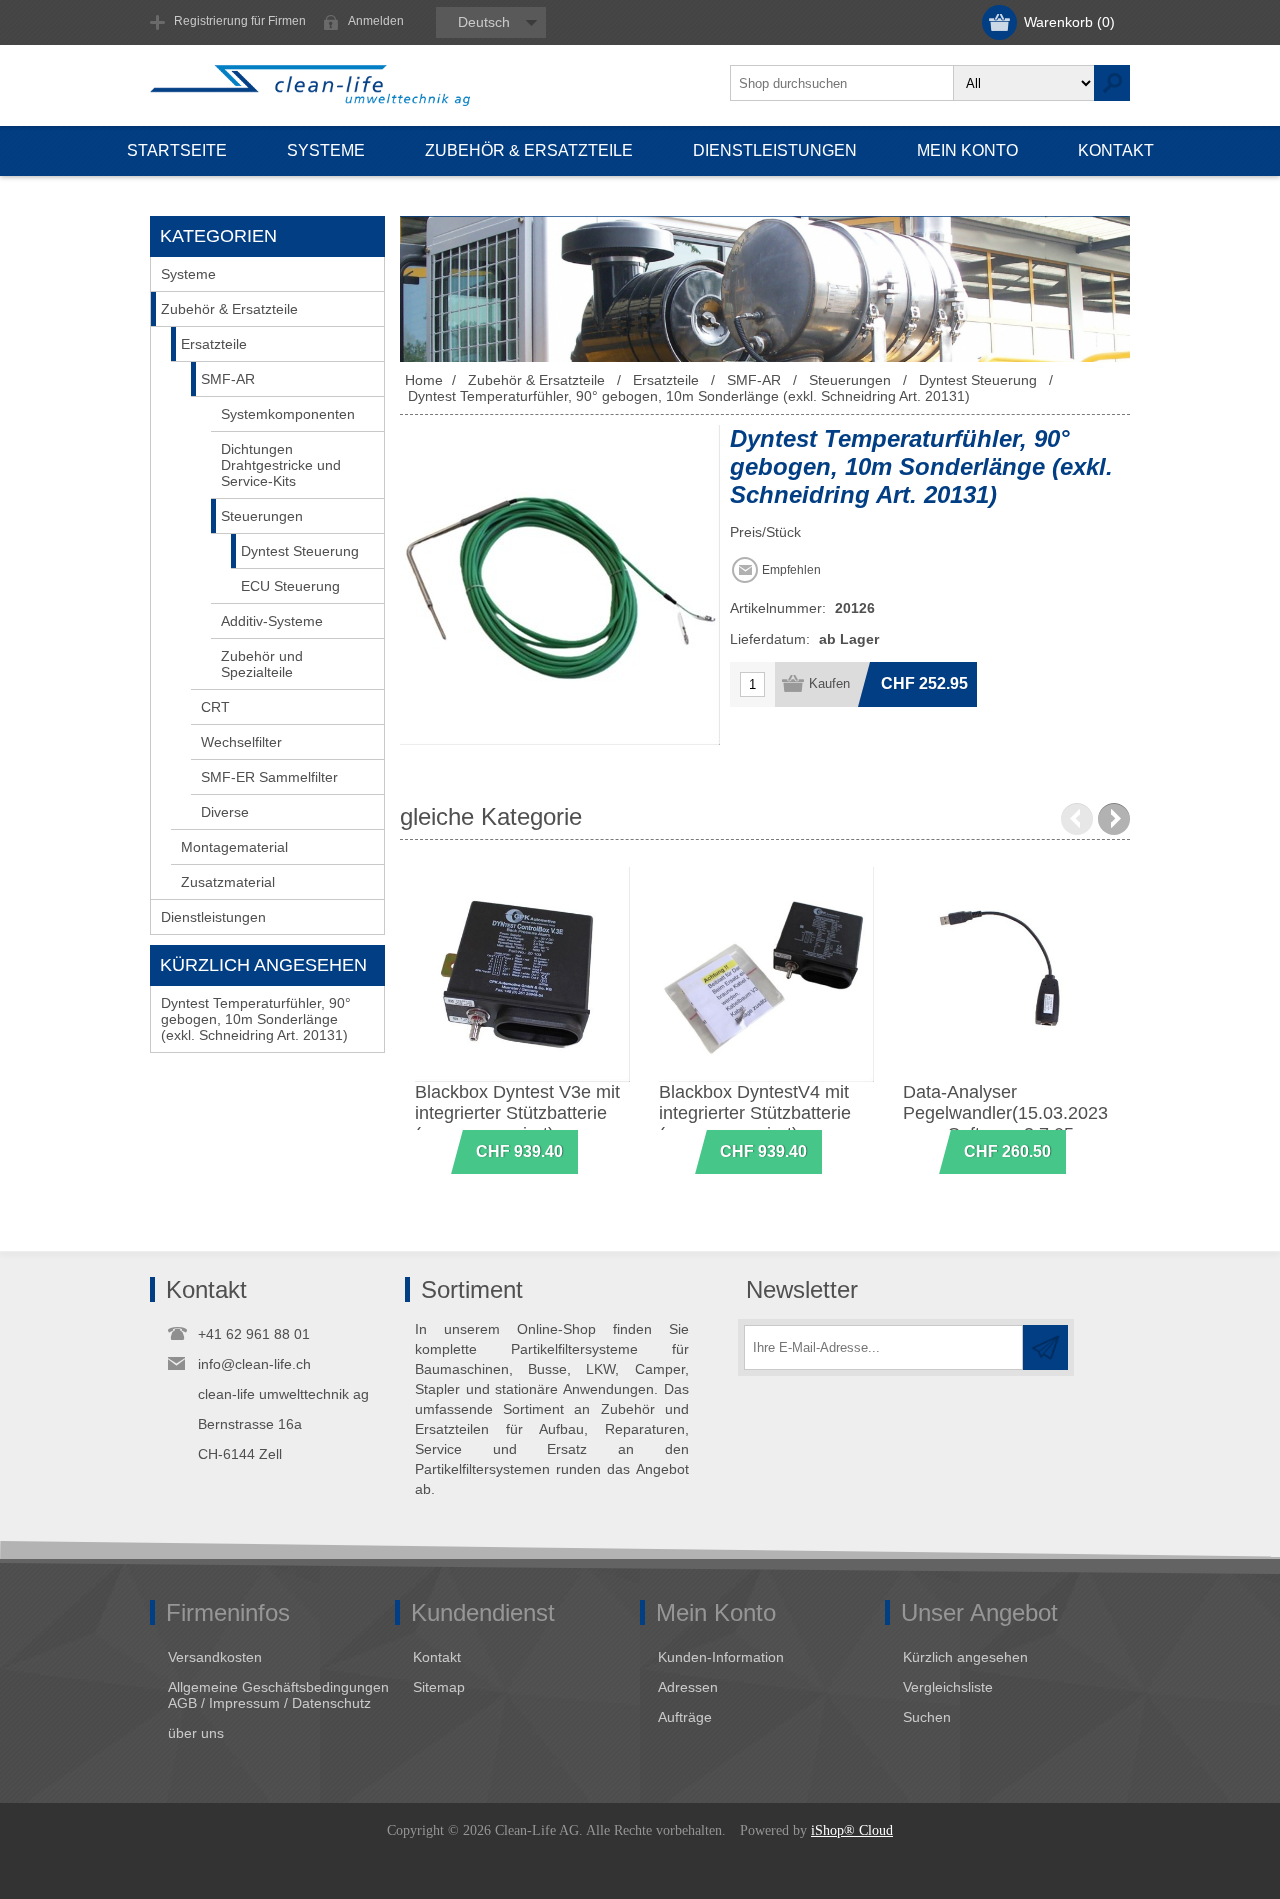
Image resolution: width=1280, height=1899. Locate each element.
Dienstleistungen (213, 917)
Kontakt (437, 1657)
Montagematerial (234, 847)
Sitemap (439, 1687)
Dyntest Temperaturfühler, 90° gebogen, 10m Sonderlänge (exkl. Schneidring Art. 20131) (256, 1019)
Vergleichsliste (948, 1687)
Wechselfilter (241, 742)
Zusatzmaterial (228, 882)
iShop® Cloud (852, 1830)
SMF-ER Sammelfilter (269, 777)
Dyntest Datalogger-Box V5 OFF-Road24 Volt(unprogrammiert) (510, 1113)
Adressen (688, 1687)
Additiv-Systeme (272, 621)
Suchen (927, 1717)
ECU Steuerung (290, 586)
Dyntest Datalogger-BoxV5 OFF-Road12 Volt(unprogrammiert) (765, 1113)
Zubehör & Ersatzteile (229, 309)
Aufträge (685, 1717)
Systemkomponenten (288, 414)
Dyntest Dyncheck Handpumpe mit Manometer (975, 1113)
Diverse (225, 812)
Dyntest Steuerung (300, 551)
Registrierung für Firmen (240, 21)
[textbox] (842, 83)
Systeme (188, 274)
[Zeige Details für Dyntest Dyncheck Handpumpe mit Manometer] (1010, 974)
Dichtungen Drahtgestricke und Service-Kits (281, 465)
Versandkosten (215, 1657)
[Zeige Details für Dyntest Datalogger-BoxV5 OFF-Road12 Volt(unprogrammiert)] (766, 974)
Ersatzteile (214, 344)
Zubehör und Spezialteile (262, 664)
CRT (215, 707)
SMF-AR (228, 379)
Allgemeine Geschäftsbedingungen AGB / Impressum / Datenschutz (278, 1695)
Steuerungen (262, 516)
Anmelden (376, 21)
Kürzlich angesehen (965, 1657)
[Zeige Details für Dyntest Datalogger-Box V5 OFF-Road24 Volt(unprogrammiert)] (522, 974)
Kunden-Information (721, 1657)
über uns (196, 1733)
